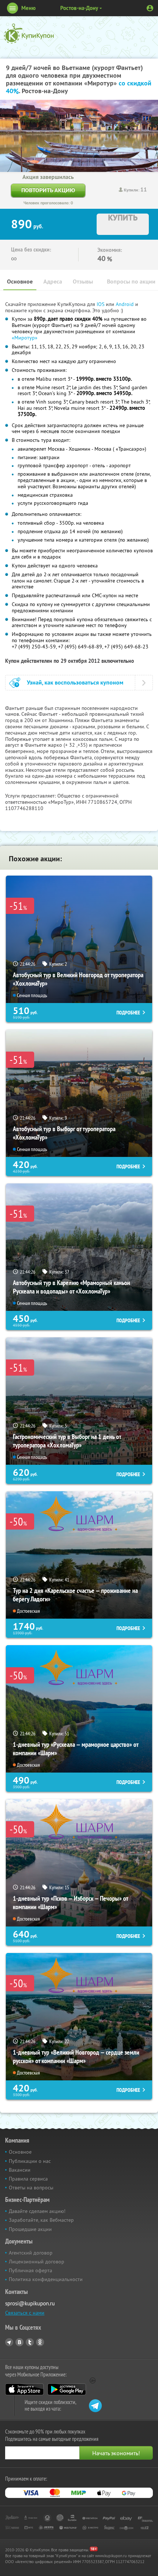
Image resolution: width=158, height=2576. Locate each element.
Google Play (67, 2389)
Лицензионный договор (37, 2262)
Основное (20, 281)
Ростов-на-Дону (79, 8)
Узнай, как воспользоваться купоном (75, 682)
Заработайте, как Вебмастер (41, 2220)
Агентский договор (31, 2253)
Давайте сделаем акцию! (37, 2211)
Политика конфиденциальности (46, 2279)
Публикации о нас (30, 2161)
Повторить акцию (48, 190)
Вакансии (20, 2170)
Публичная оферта (30, 2270)
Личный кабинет (150, 8)
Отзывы (83, 281)
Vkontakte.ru (19, 2342)
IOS (101, 304)
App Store (24, 2389)
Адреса (53, 281)
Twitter (30, 2342)
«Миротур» (25, 338)
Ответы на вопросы (31, 2188)
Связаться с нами (25, 2313)
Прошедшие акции (30, 2229)
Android (125, 304)
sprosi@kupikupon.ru (30, 2303)
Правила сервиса (28, 2179)
